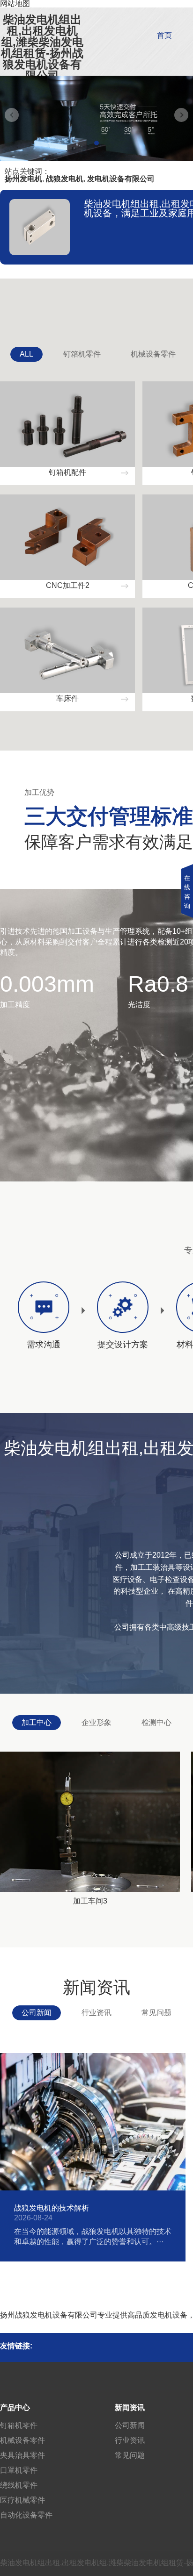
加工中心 (37, 1722)
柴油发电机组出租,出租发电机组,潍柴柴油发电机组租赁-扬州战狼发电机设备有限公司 (42, 48)
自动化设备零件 (26, 2515)
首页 (164, 35)
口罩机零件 (19, 2470)
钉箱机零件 (82, 354)
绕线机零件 (19, 2485)
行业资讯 (96, 2013)
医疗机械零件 (22, 2500)
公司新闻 (37, 2013)
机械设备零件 (153, 354)
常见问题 (156, 2013)
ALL (26, 354)
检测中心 (156, 1722)
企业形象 (96, 1722)
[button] (96, 143)
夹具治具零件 (22, 2455)
